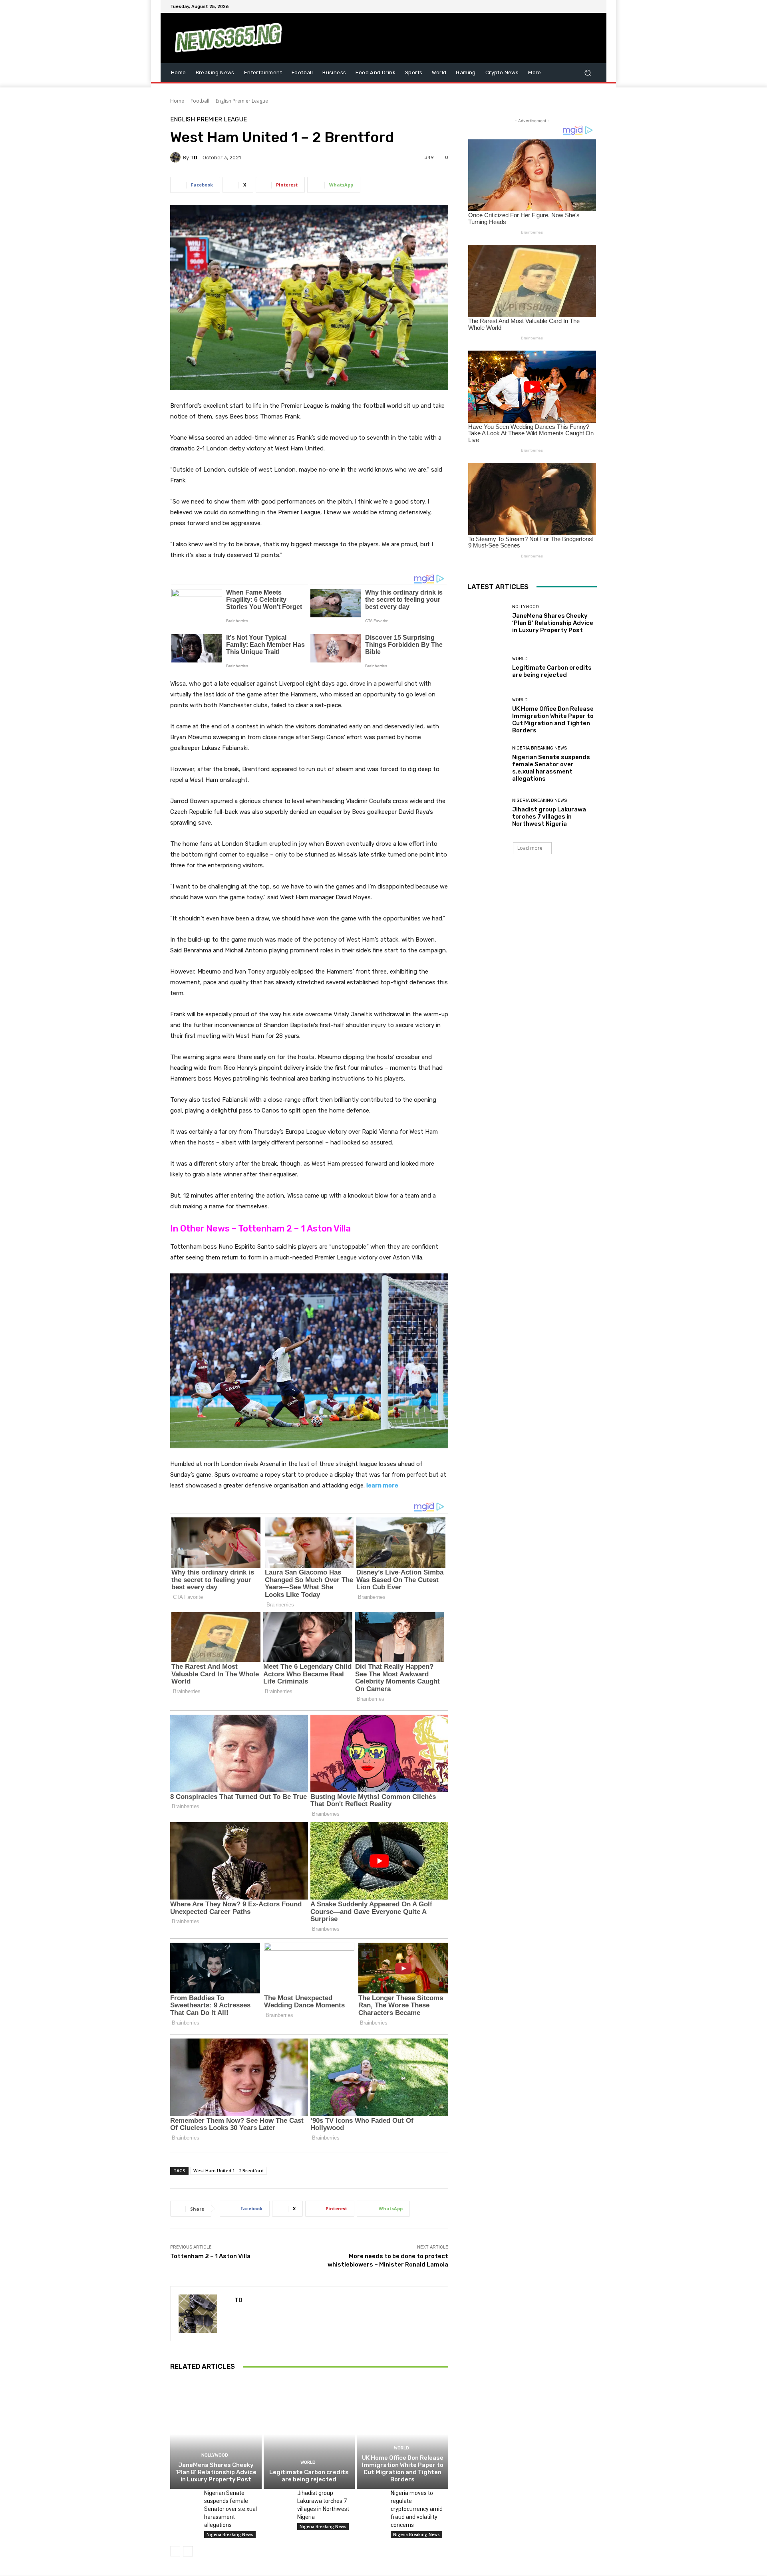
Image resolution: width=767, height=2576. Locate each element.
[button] (587, 72)
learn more (382, 1485)
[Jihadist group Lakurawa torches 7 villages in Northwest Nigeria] (277, 2499)
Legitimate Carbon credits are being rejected (309, 2476)
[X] (573, 6)
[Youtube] (592, 6)
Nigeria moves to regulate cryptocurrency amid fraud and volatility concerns (417, 2509)
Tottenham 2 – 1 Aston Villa (210, 2256)
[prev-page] (175, 2551)
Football (200, 101)
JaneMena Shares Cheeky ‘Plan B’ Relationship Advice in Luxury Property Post (216, 2472)
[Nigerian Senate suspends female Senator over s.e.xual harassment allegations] (184, 2499)
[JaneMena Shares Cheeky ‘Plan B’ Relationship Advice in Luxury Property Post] (216, 2434)
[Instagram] (563, 6)
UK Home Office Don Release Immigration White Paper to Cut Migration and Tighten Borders (403, 2469)
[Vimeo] (582, 6)
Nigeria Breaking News (230, 2534)
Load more (530, 848)
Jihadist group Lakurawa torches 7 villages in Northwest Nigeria (549, 817)
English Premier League (242, 101)
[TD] (177, 157)
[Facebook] (554, 6)
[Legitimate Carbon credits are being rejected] (309, 2434)
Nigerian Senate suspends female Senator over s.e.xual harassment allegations (230, 2509)
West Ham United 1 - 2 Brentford (229, 2170)
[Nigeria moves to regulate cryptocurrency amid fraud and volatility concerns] (371, 2499)
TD (194, 158)
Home (177, 101)
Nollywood (215, 2455)
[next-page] (188, 2551)
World (308, 2462)
